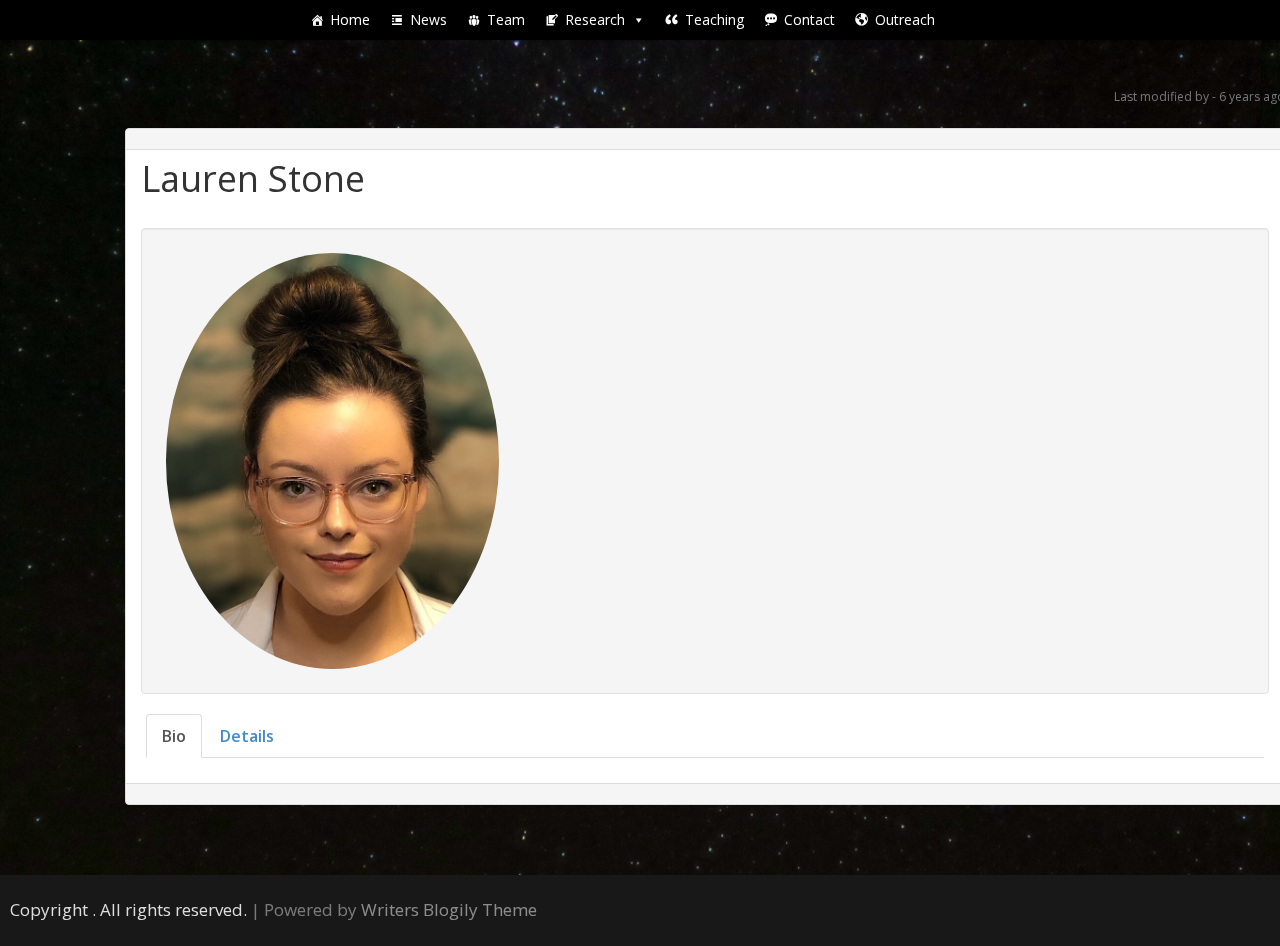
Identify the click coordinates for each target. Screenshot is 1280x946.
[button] (638, 20)
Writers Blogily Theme (449, 909)
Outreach (905, 19)
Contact (809, 19)
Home (350, 19)
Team (506, 19)
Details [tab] (247, 736)
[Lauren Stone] (332, 459)
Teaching (714, 19)
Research (595, 19)
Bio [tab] (174, 736)
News (428, 19)
